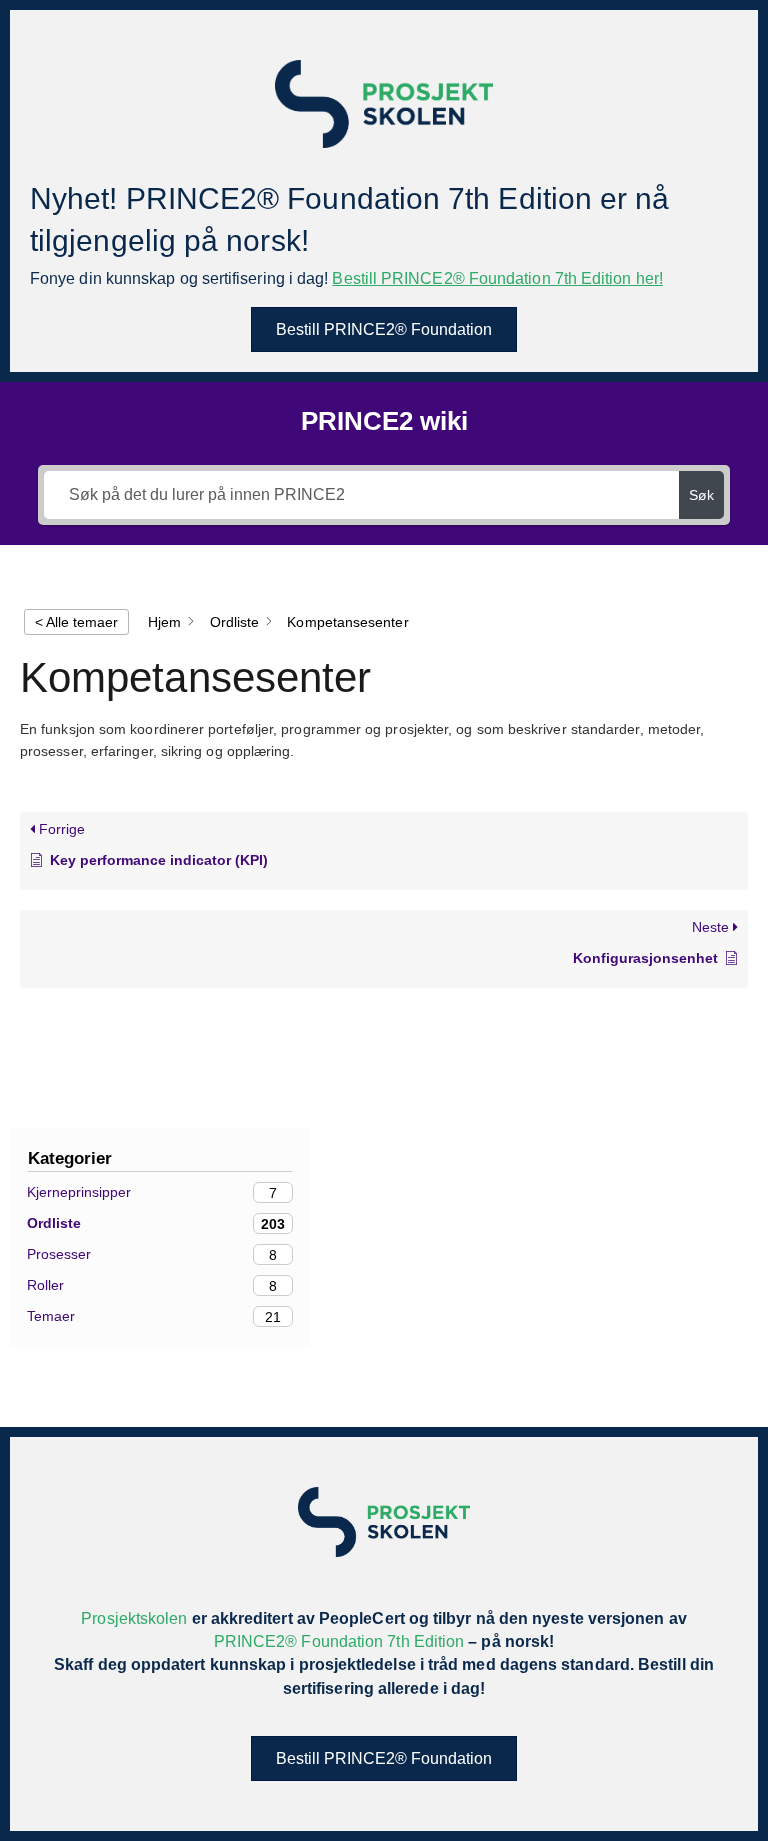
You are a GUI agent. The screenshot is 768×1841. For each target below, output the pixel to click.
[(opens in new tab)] (384, 102)
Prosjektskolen (134, 1618)
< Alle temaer (76, 622)
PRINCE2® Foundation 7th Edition (339, 1641)
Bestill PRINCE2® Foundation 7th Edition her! (497, 278)
